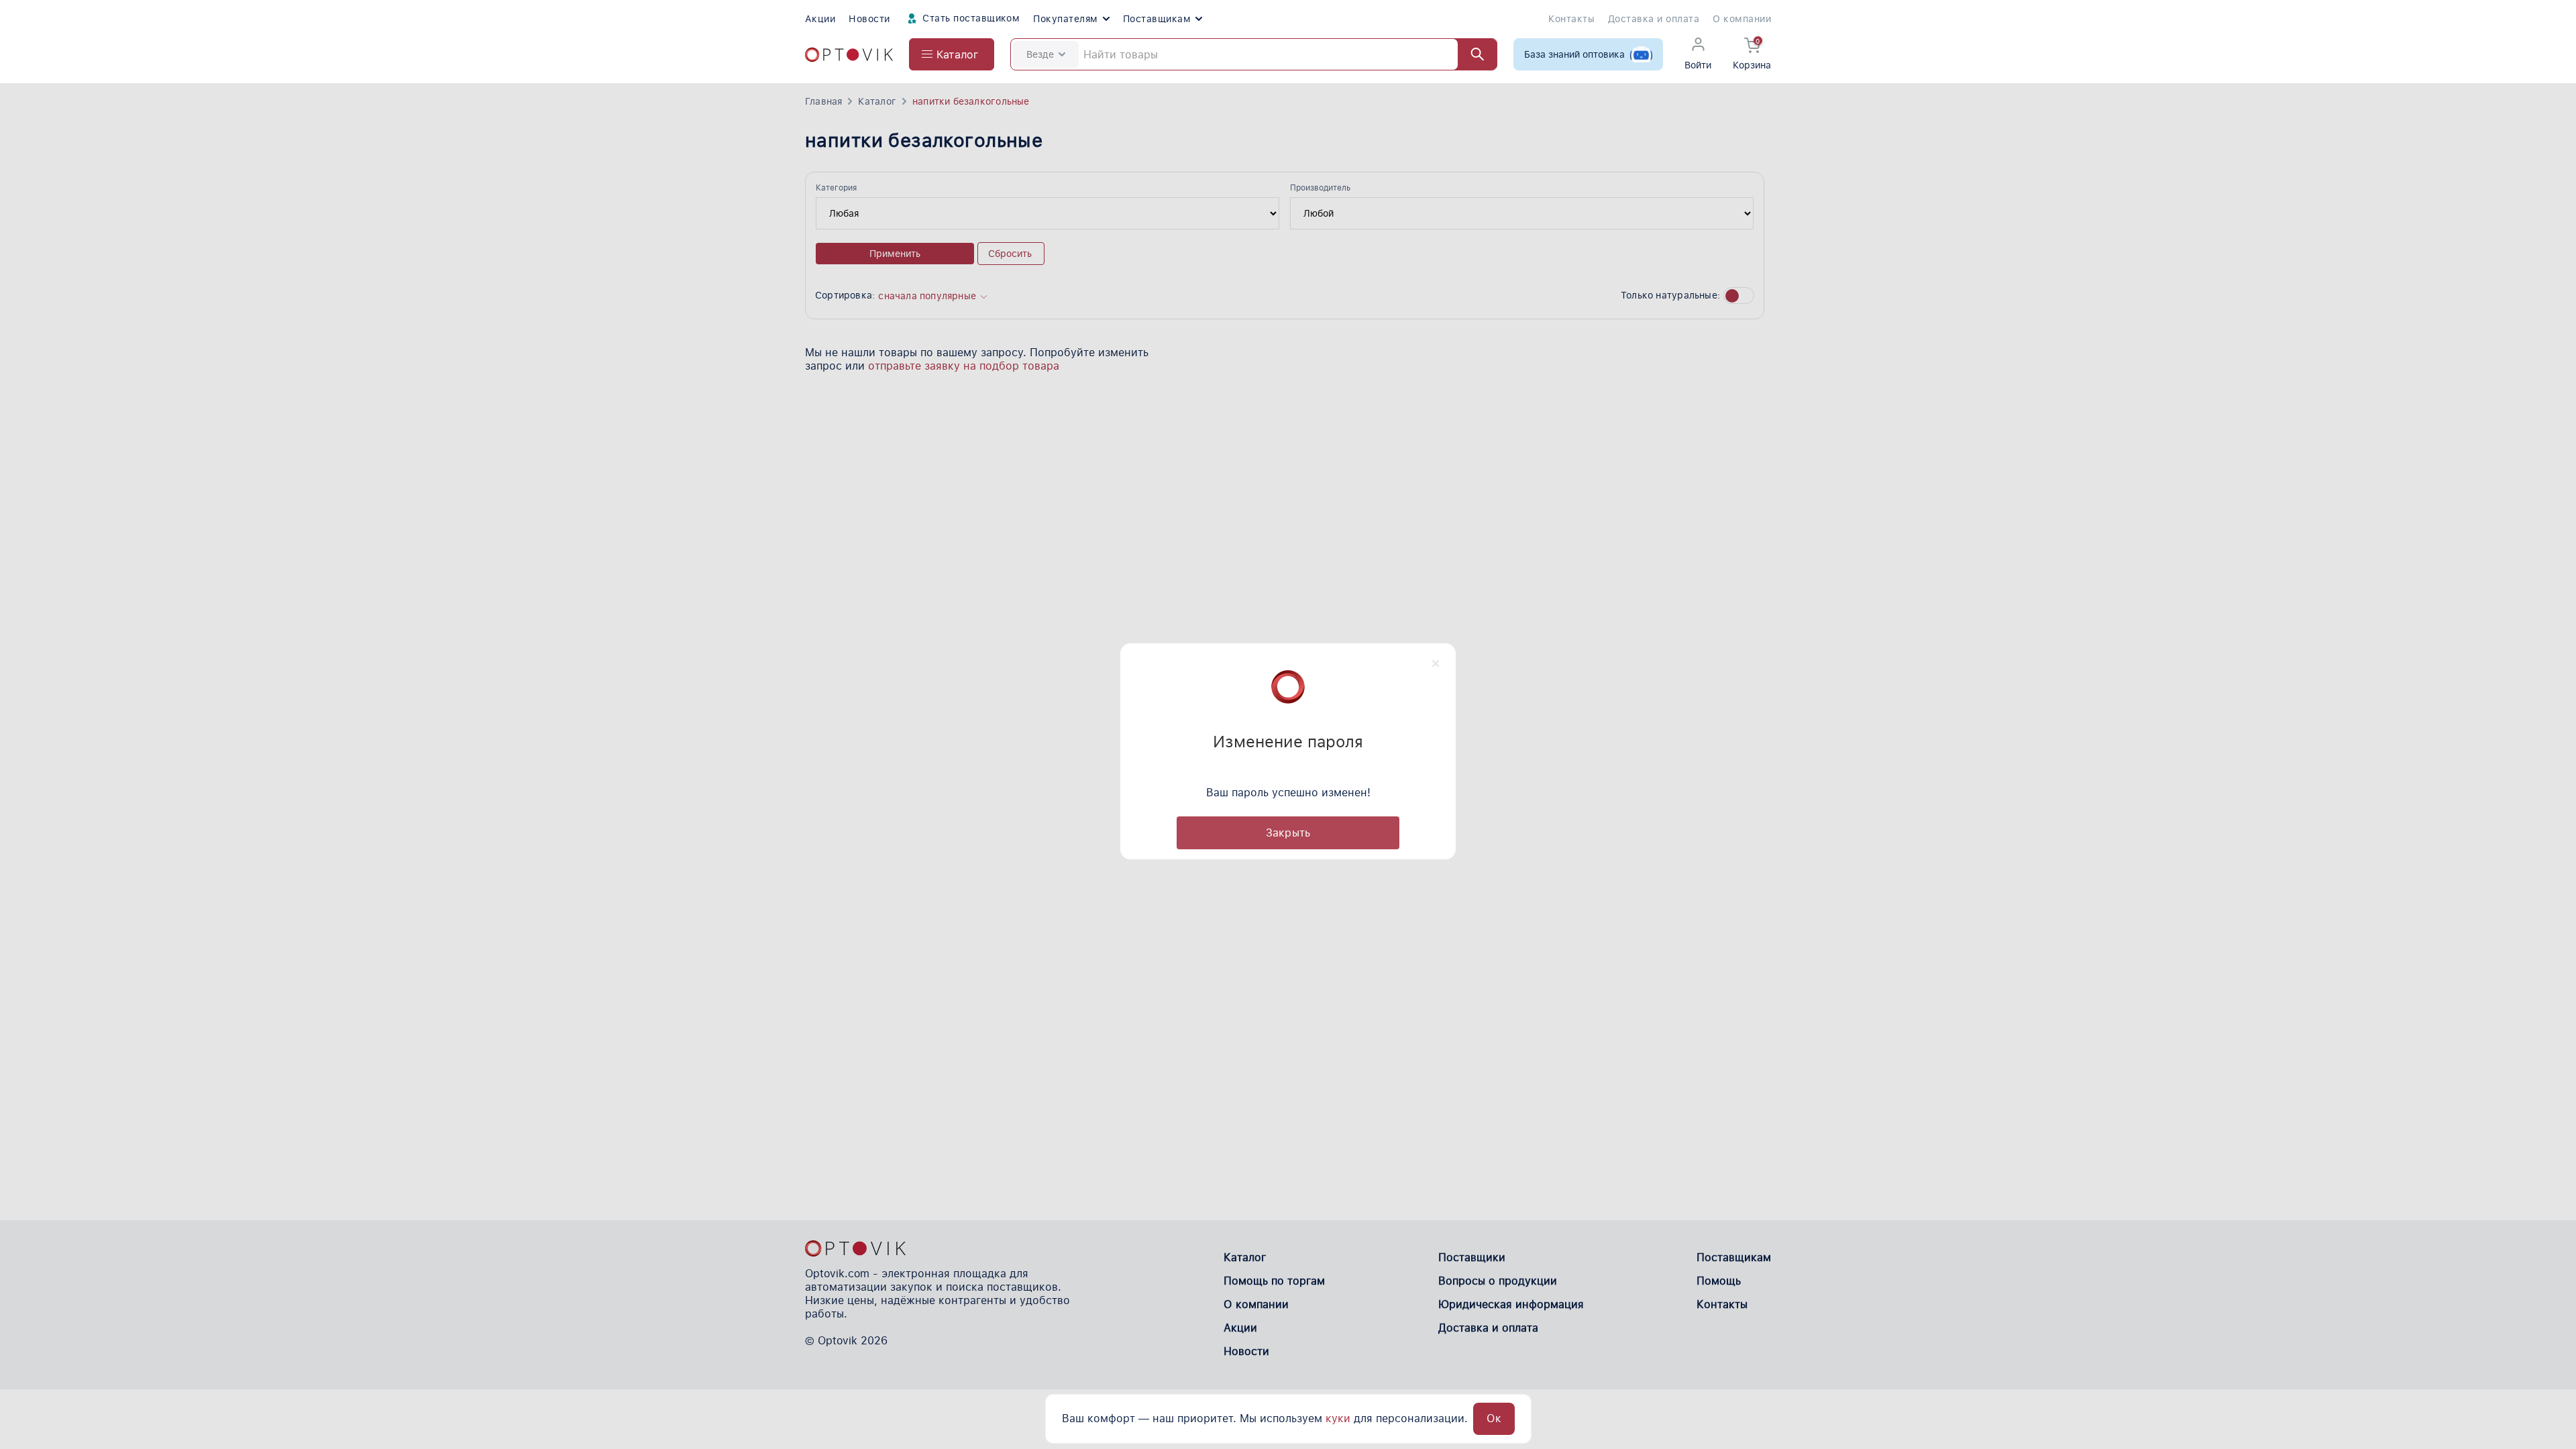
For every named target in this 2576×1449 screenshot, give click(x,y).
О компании (1742, 19)
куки (1338, 1418)
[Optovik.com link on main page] (849, 55)
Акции (820, 19)
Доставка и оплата (1654, 19)
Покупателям (1065, 19)
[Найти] (1471, 54)
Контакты (1571, 19)
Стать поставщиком (970, 18)
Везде (1040, 54)
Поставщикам (1157, 19)
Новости (869, 19)
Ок (1494, 1418)
